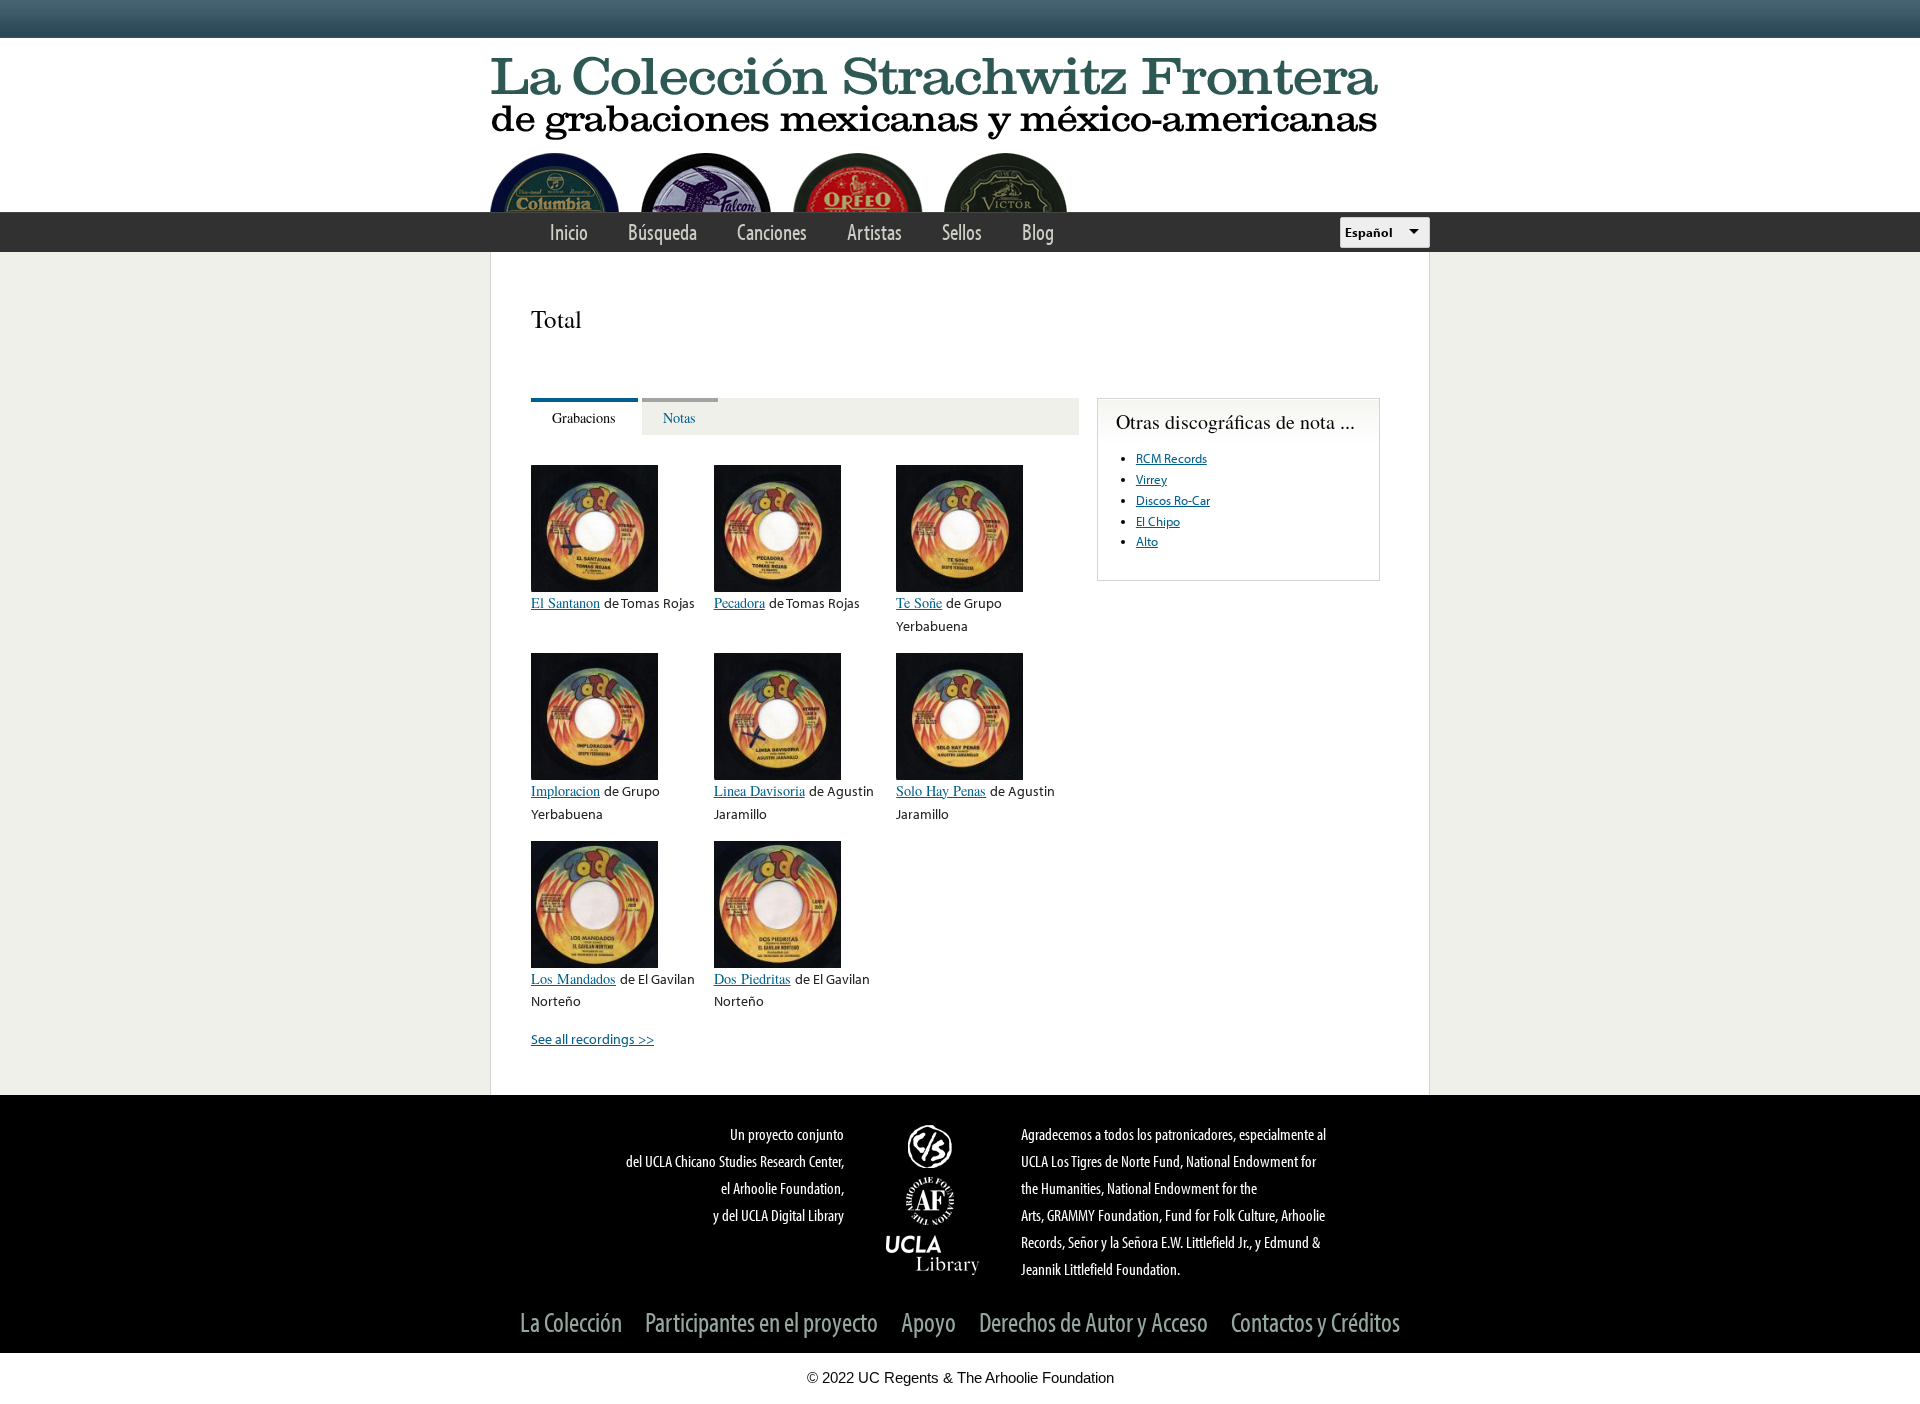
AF (933, 1201)
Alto (1147, 541)
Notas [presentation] (679, 417)
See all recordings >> (592, 1038)
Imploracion (565, 790)
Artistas (874, 231)
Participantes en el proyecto (761, 1321)
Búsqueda (662, 231)
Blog (1038, 231)
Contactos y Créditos (1315, 1321)
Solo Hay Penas (941, 790)
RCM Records (1171, 458)
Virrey (1151, 479)
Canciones (772, 231)
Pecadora (739, 602)
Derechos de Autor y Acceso (1093, 1321)
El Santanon (565, 602)
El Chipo (1158, 521)
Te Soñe (919, 602)
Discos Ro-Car (1173, 500)
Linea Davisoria (759, 790)
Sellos (962, 231)
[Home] (960, 99)
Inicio (569, 231)
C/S (933, 1146)
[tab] (586, 416)
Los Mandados (573, 978)
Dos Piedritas (752, 978)
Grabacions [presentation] (584, 417)
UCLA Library (933, 1254)
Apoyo (928, 1321)
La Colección (571, 1321)
